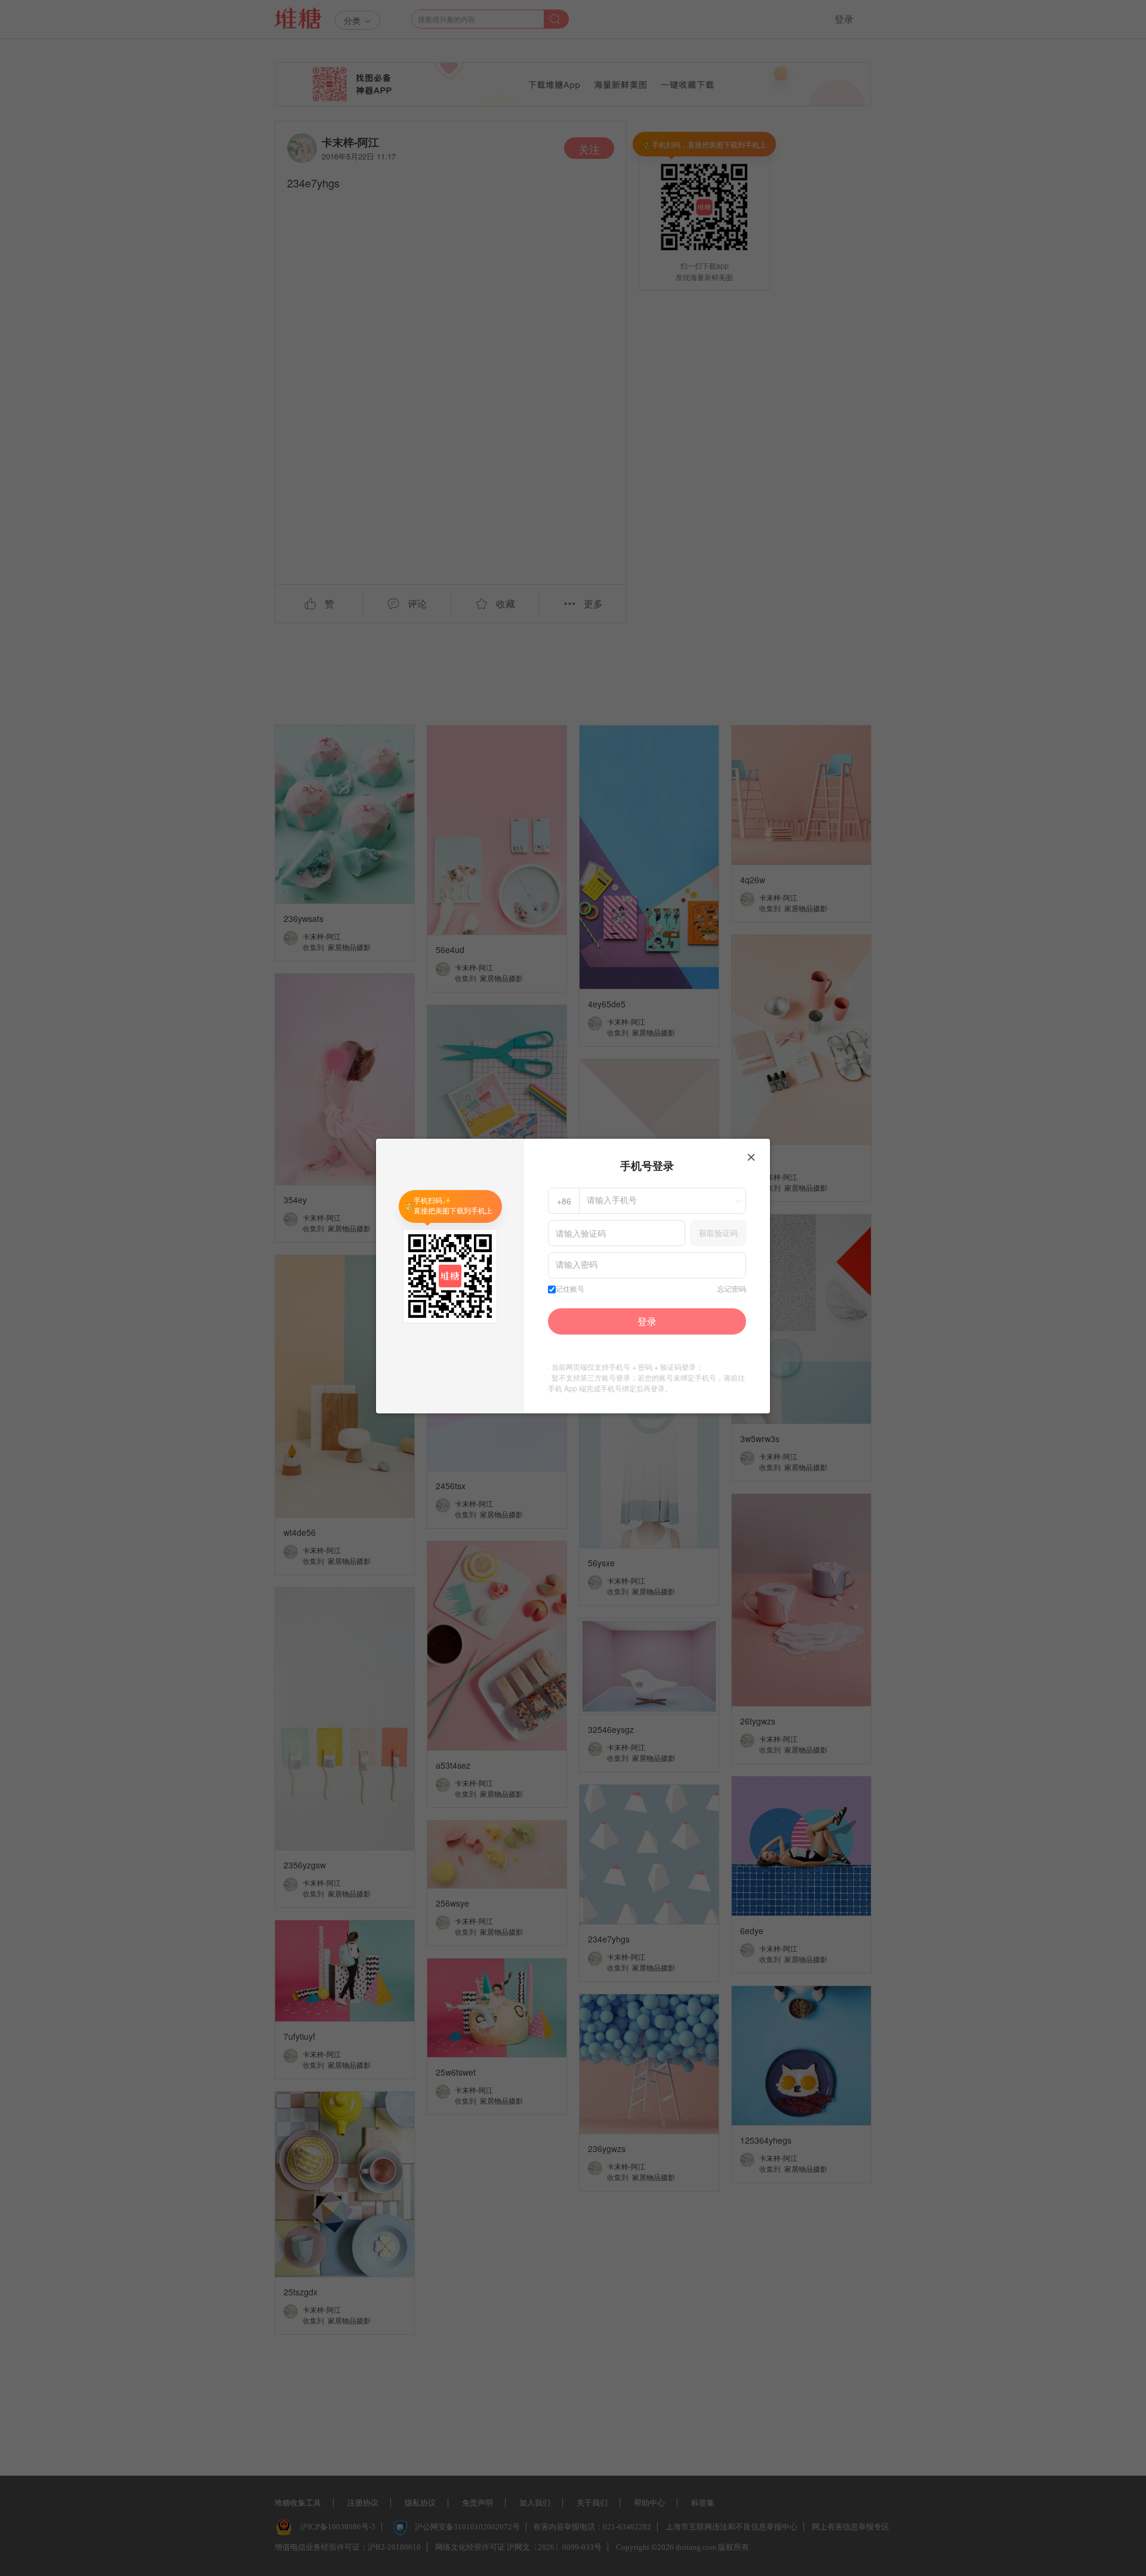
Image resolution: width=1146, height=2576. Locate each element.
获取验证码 (718, 1233)
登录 (647, 1321)
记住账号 (570, 1289)
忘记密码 (732, 1289)
